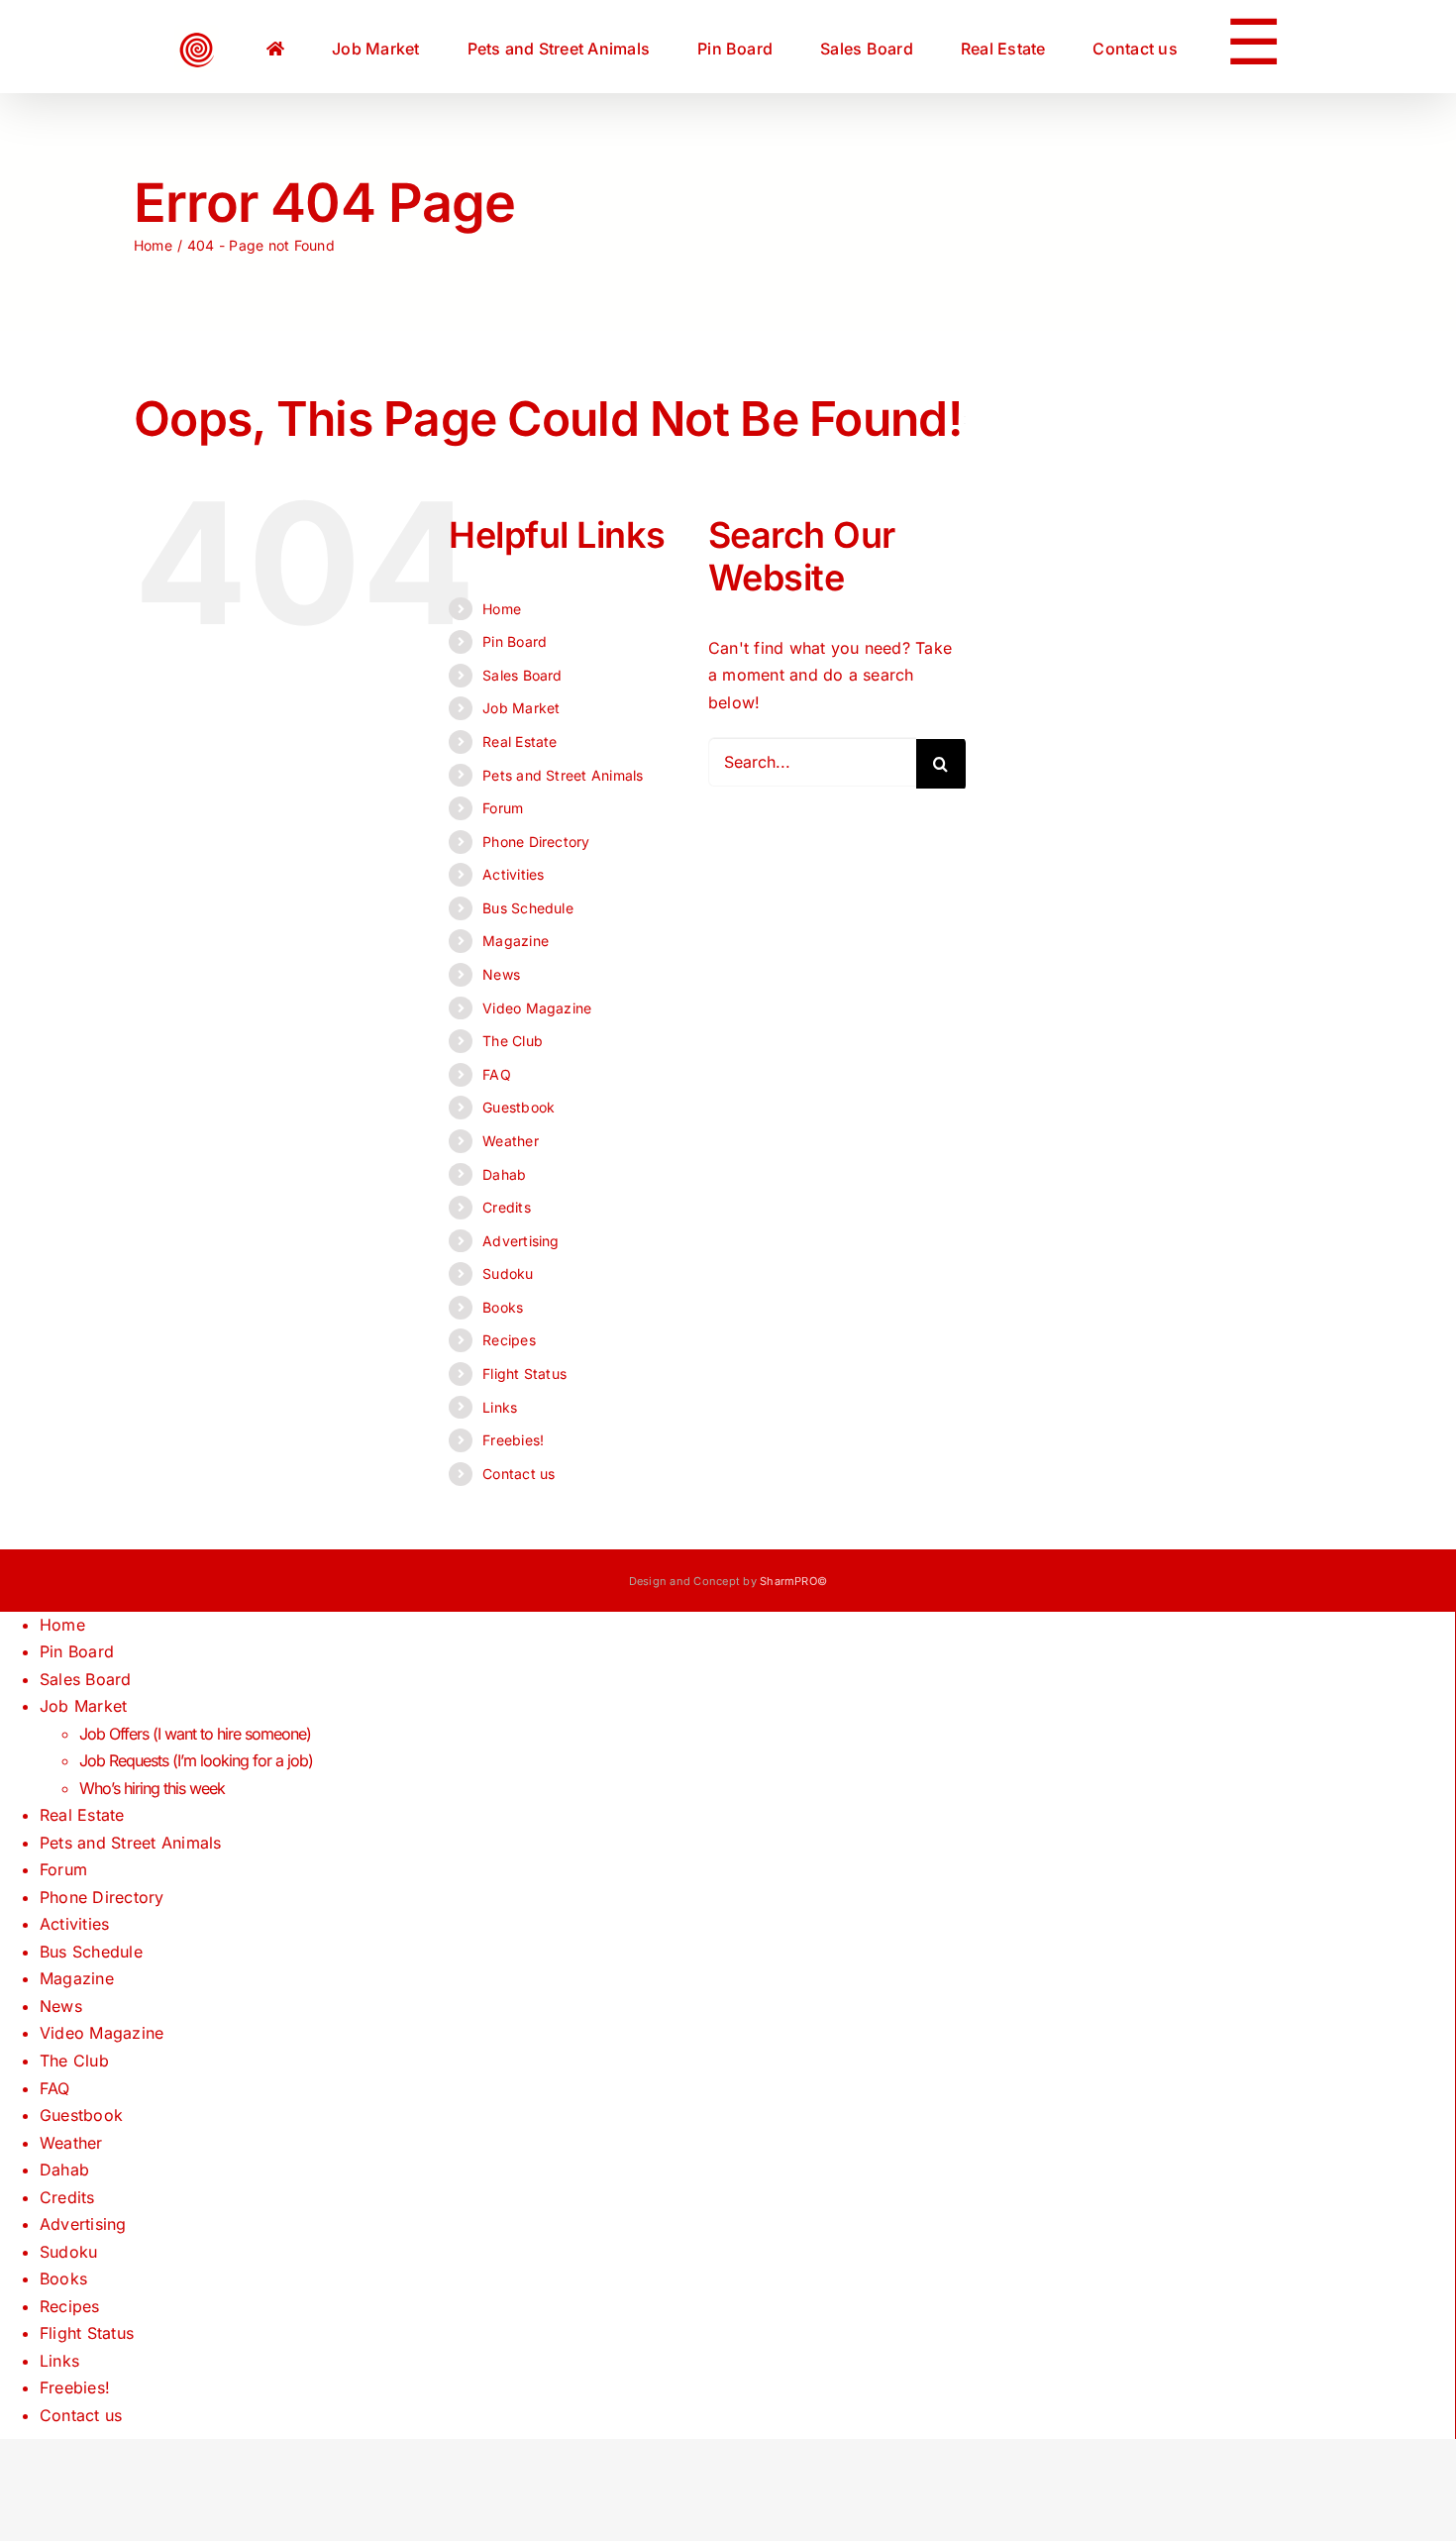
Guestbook (519, 1107)
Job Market (521, 708)
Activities (513, 874)
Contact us (519, 1474)
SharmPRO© (793, 1581)
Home (502, 609)
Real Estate (520, 741)
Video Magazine (537, 1008)
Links (500, 1407)
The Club (513, 1041)
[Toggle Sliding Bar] (1149, 47)
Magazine (516, 941)
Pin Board (515, 641)
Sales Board (522, 675)
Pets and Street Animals (563, 775)
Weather (511, 1141)
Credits (507, 1207)
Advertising (521, 1241)
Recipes (509, 1340)
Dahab (504, 1174)
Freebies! (513, 1440)
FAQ (497, 1074)
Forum (503, 808)
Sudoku (508, 1273)
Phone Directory (536, 842)
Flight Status (524, 1374)
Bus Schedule (528, 908)
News (501, 974)
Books (503, 1307)
